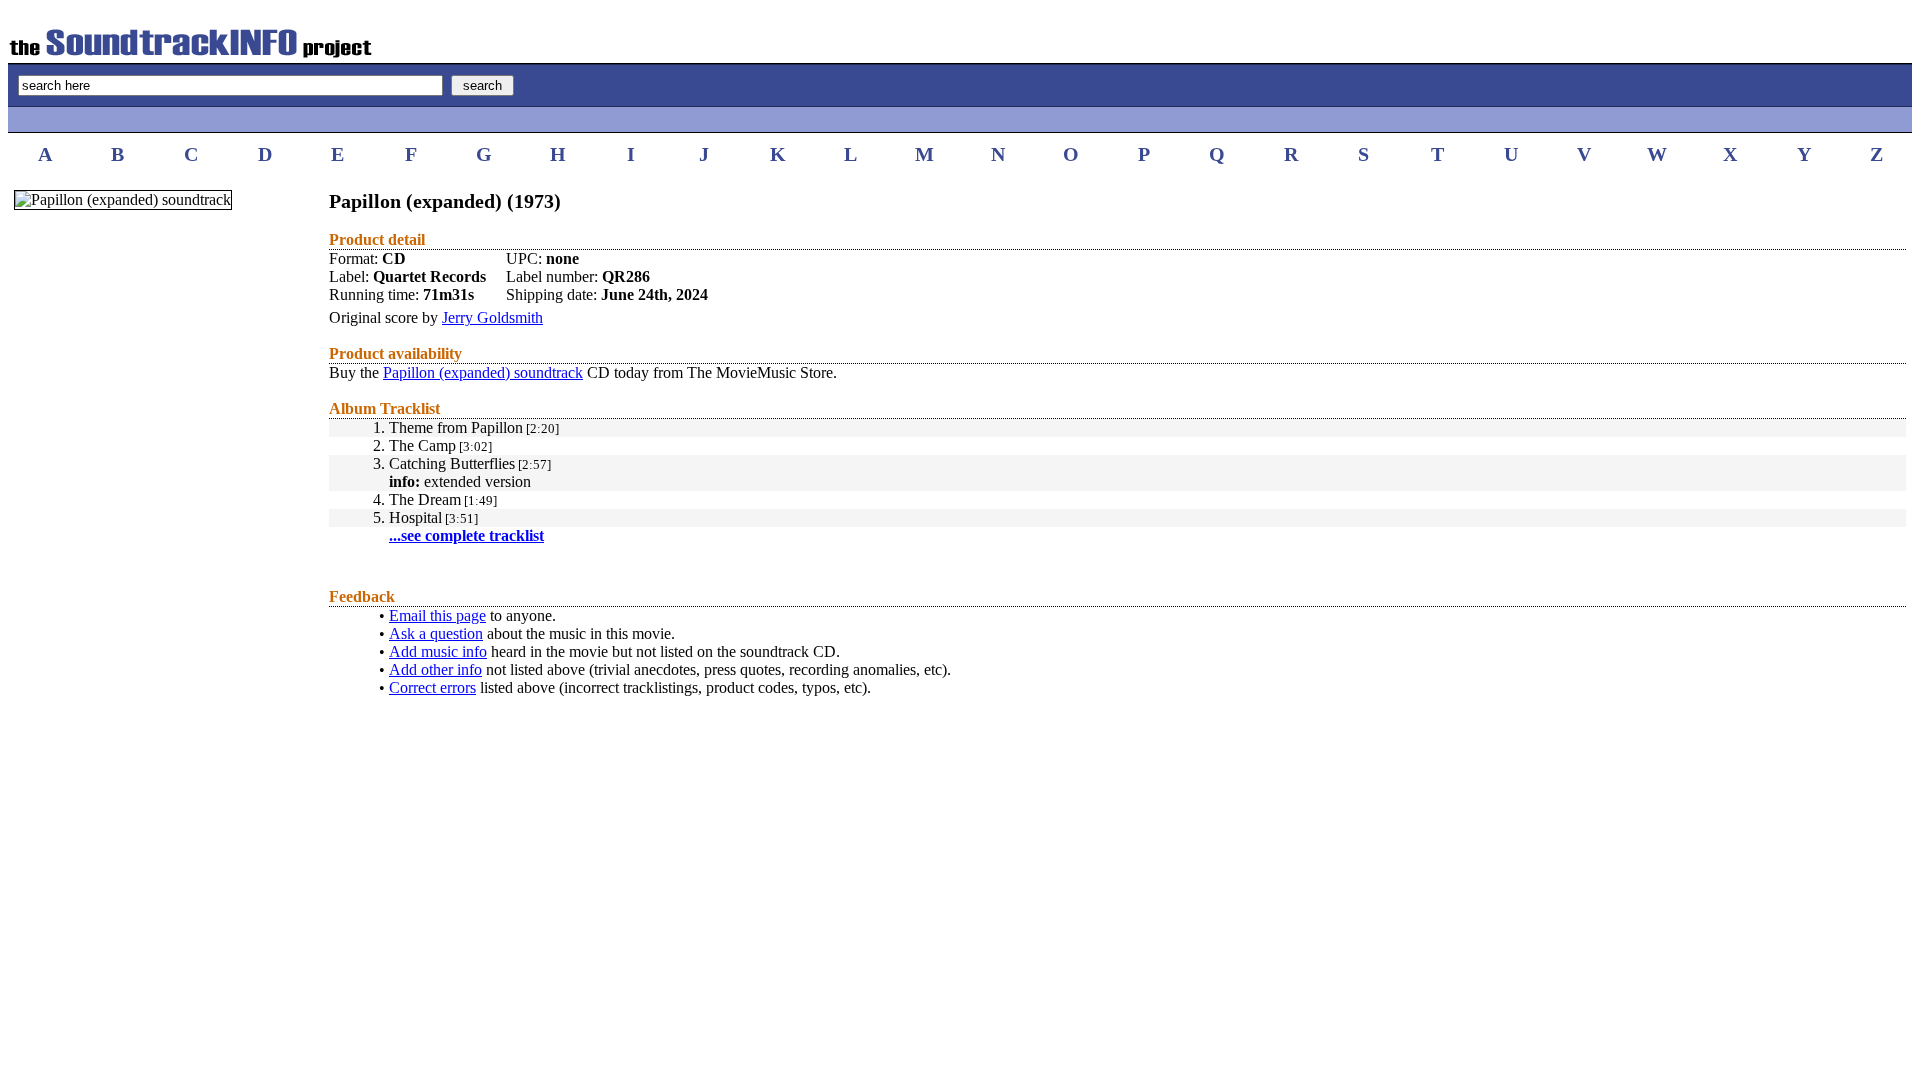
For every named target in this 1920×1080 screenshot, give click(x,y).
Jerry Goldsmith (492, 317)
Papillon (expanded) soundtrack (483, 372)
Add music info (438, 651)
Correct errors (432, 687)
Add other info (435, 669)
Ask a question (436, 633)
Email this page (437, 615)
